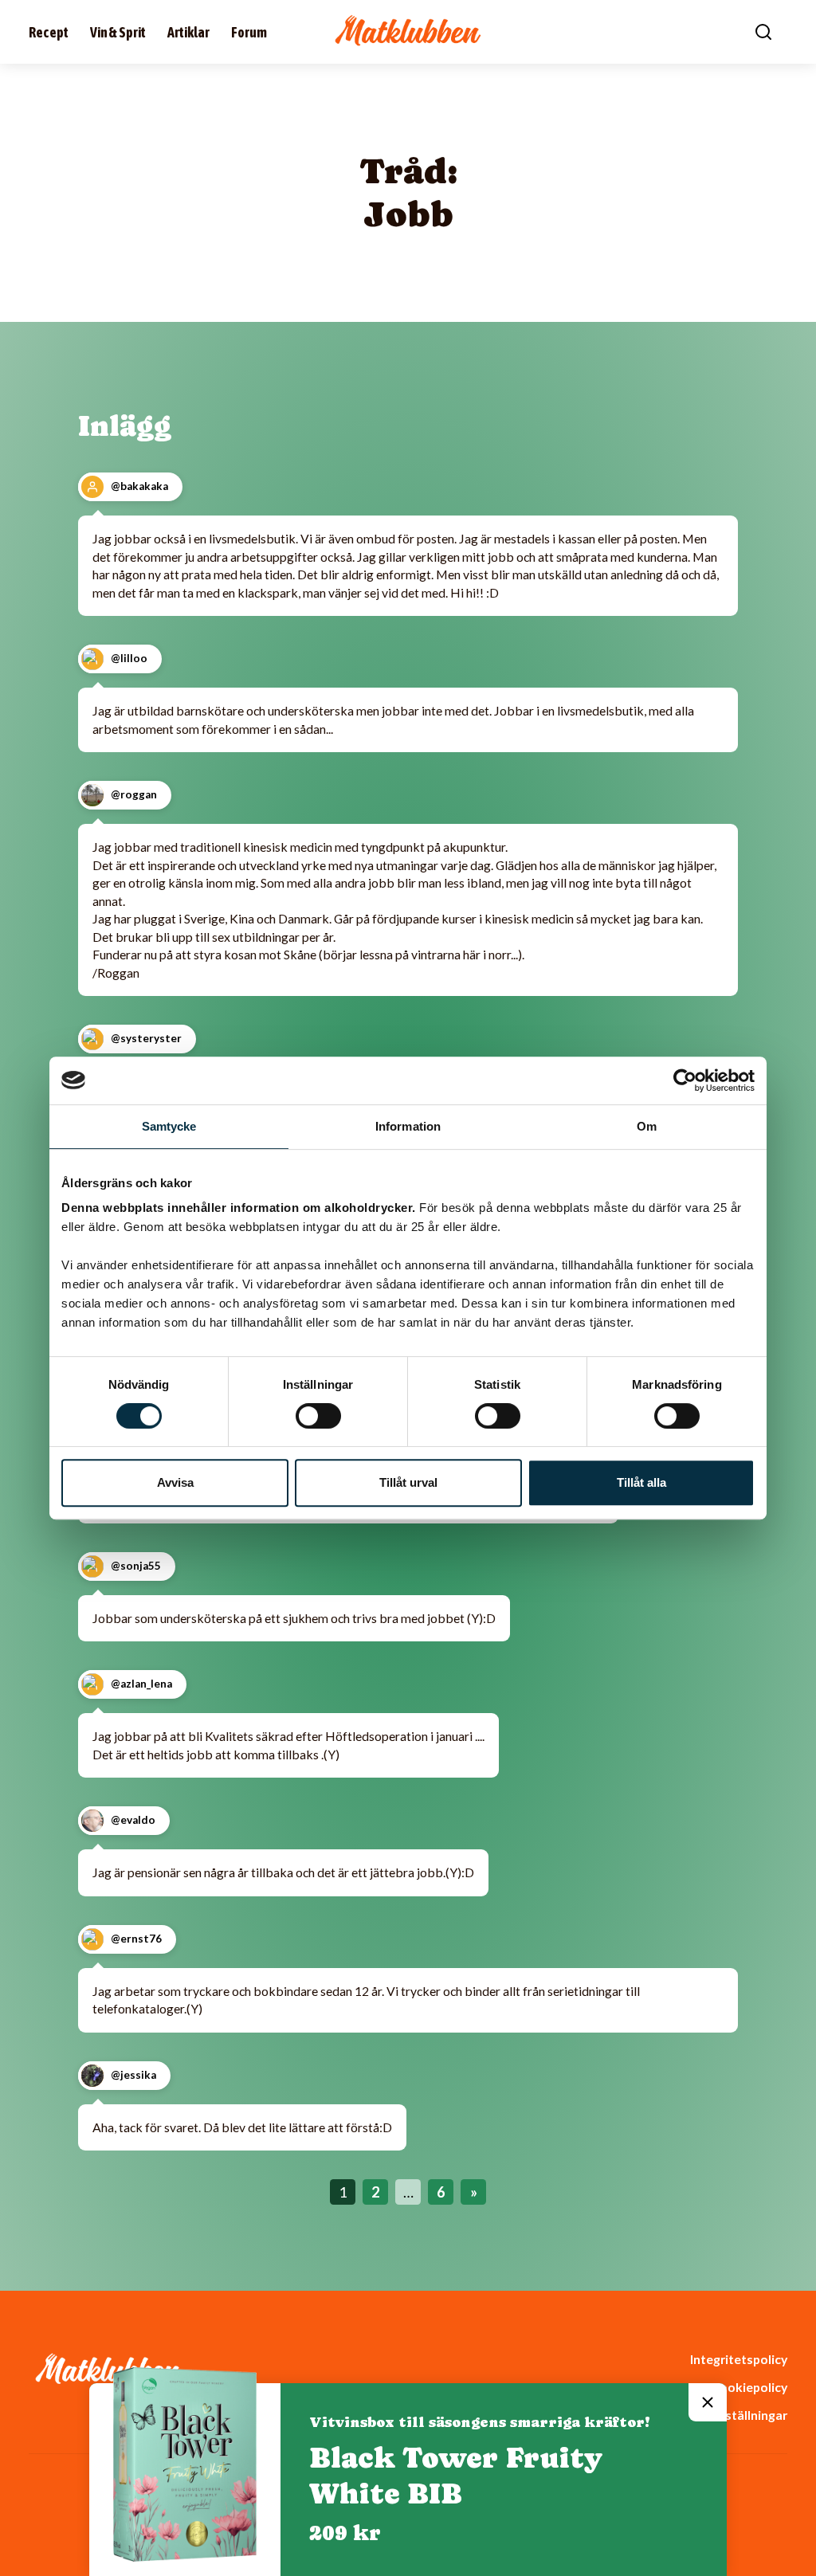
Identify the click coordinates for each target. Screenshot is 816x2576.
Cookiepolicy (749, 2387)
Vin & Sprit (118, 32)
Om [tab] (647, 1126)
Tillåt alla (641, 1482)
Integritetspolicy (739, 2359)
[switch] (318, 1416)
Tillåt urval (408, 1482)
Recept (49, 32)
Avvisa (175, 1482)
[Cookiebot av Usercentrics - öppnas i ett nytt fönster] (685, 1080)
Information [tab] (408, 1126)
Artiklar (188, 32)
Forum (249, 32)
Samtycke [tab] (169, 1126)
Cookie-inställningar (728, 2415)
